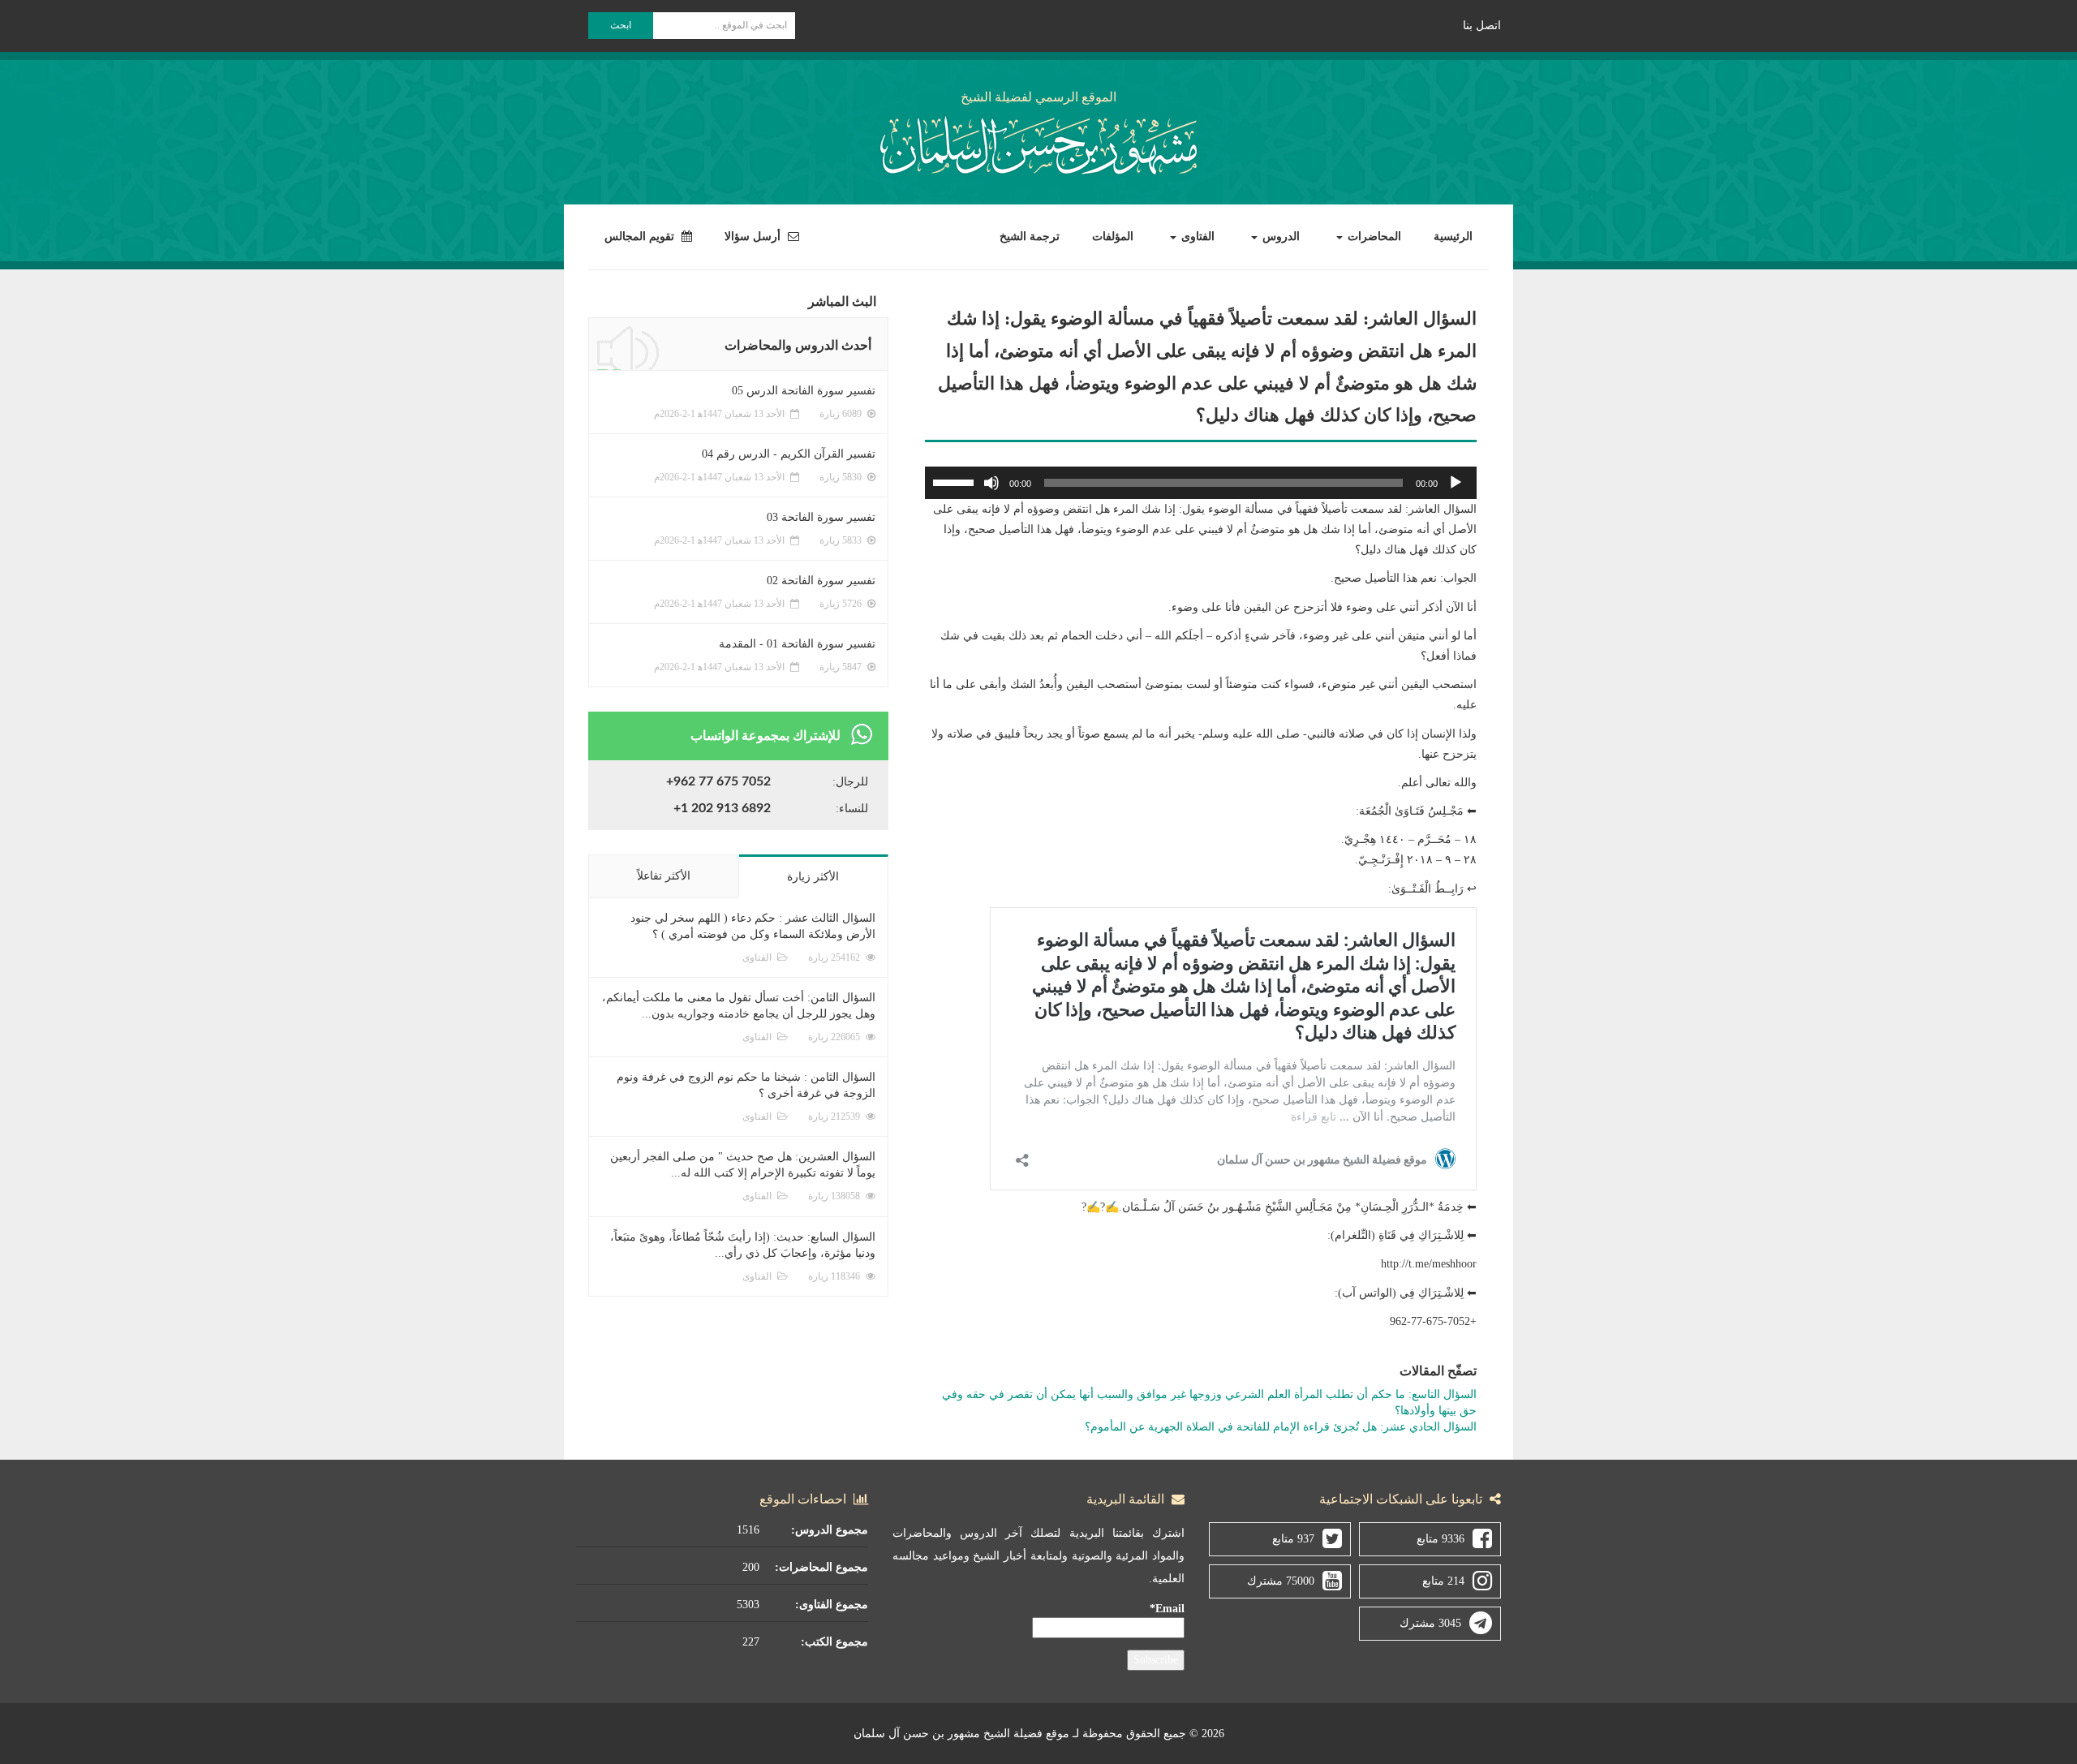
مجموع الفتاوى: (832, 1605)
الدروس (1279, 237)
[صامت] (991, 483)
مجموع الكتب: (834, 1642)
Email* (1167, 1609)
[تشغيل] (1456, 483)
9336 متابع (1441, 1539)
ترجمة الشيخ (1030, 237)
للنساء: (852, 809)
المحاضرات (1373, 237)
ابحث (621, 25)
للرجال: (850, 782)
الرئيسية (1453, 237)
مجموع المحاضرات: (821, 1567)
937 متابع (1293, 1539)
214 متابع (1443, 1581)
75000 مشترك (1281, 1581)
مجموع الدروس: (830, 1530)
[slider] (956, 481)
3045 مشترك (1430, 1623)
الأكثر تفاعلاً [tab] (664, 876)
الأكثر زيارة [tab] (813, 877)
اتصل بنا (1482, 26)
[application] (1201, 483)
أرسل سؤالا (754, 237)
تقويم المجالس (641, 237)
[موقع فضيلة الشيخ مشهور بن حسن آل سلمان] (1038, 142)
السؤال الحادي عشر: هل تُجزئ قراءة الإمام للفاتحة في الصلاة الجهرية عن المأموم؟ (1281, 1427)
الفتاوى (1196, 237)
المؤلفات (1113, 237)
